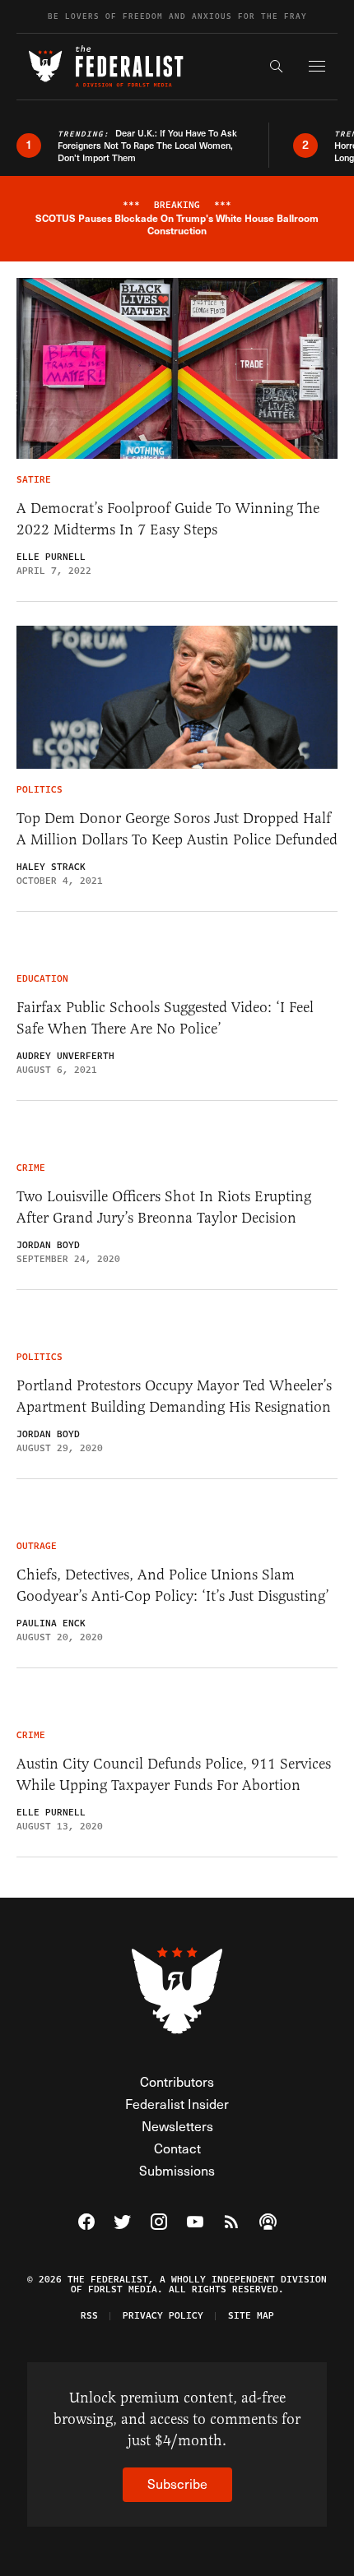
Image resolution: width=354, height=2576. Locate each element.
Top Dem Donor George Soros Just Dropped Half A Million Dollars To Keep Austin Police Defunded (177, 829)
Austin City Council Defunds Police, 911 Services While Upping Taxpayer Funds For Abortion (174, 1774)
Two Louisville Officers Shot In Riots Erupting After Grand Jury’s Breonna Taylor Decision (164, 1207)
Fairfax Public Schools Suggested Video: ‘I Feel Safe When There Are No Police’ (165, 1018)
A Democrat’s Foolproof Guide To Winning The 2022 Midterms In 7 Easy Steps (168, 519)
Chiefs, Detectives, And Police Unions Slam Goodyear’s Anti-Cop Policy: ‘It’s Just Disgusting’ (173, 1585)
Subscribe (177, 2484)
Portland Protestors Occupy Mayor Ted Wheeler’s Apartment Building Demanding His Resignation (174, 1396)
